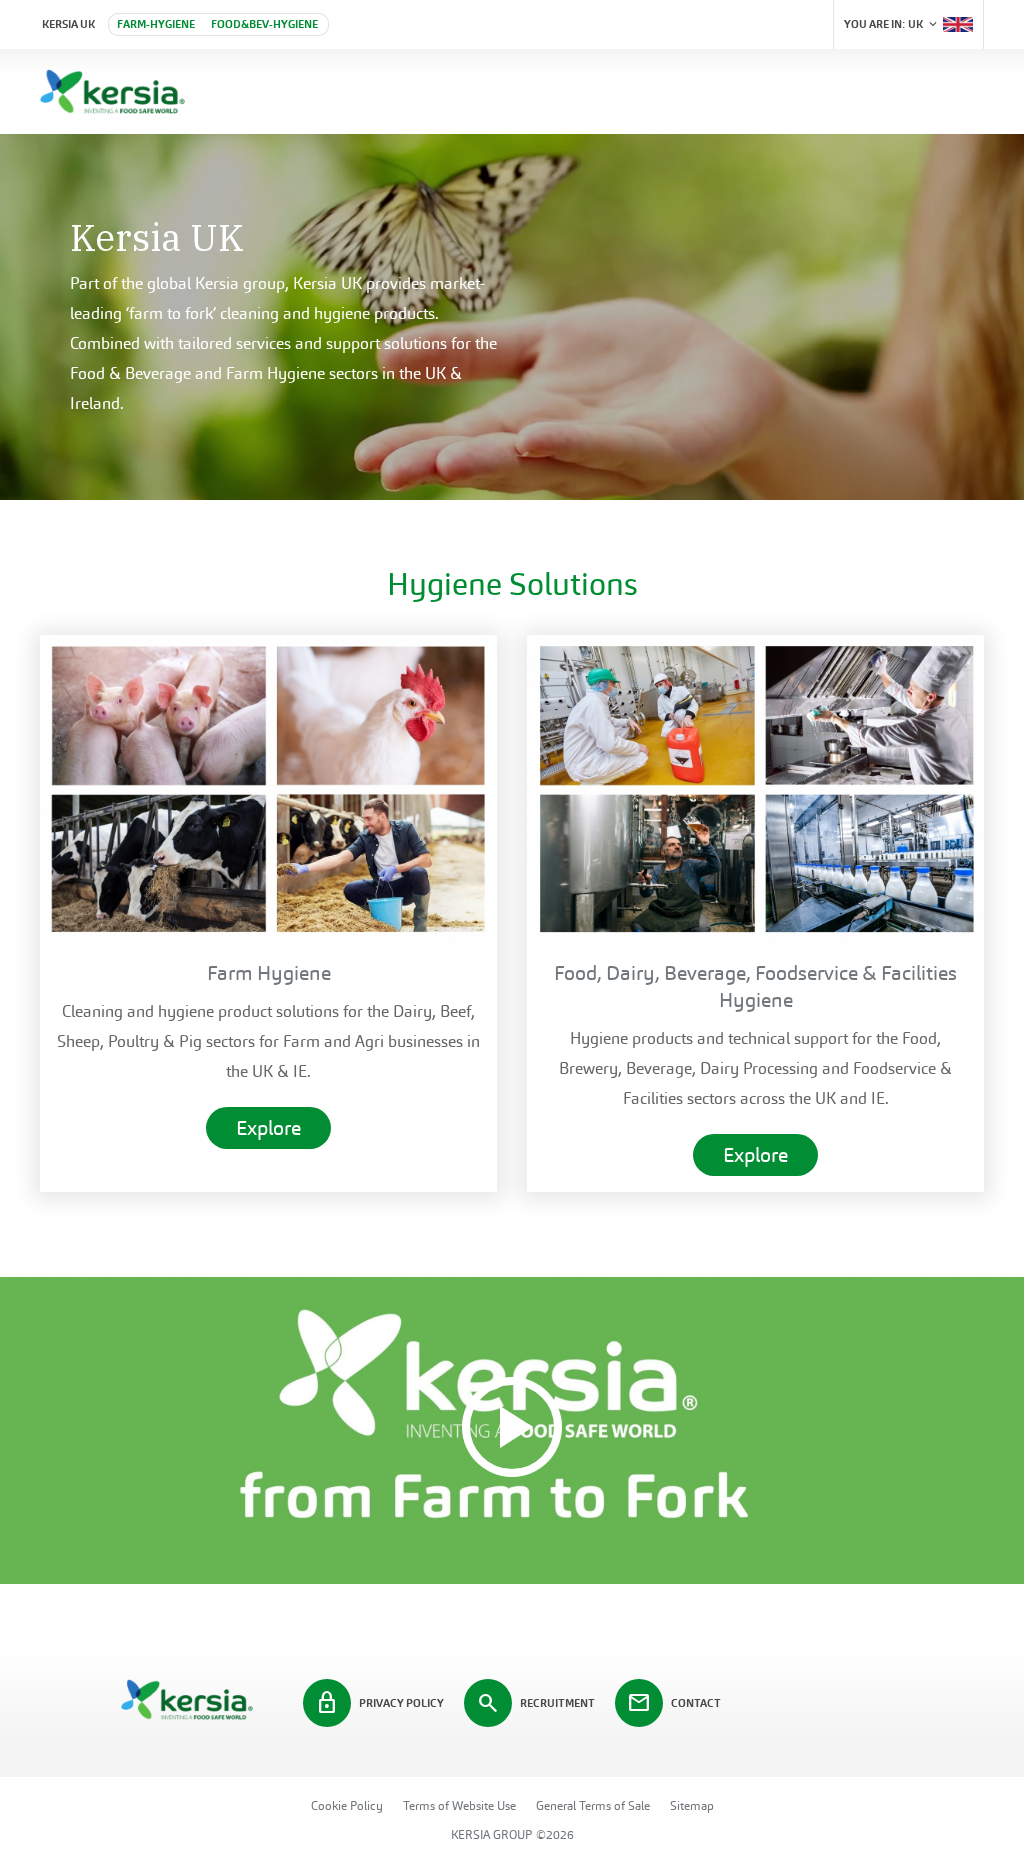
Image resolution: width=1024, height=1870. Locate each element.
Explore (268, 1128)
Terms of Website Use (459, 1806)
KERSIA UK (68, 24)
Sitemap (692, 1806)
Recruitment (535, 1703)
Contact (674, 1703)
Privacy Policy (379, 1703)
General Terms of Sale (593, 1806)
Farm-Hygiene (156, 24)
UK (892, 24)
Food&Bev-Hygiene (264, 24)
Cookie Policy (347, 1806)
